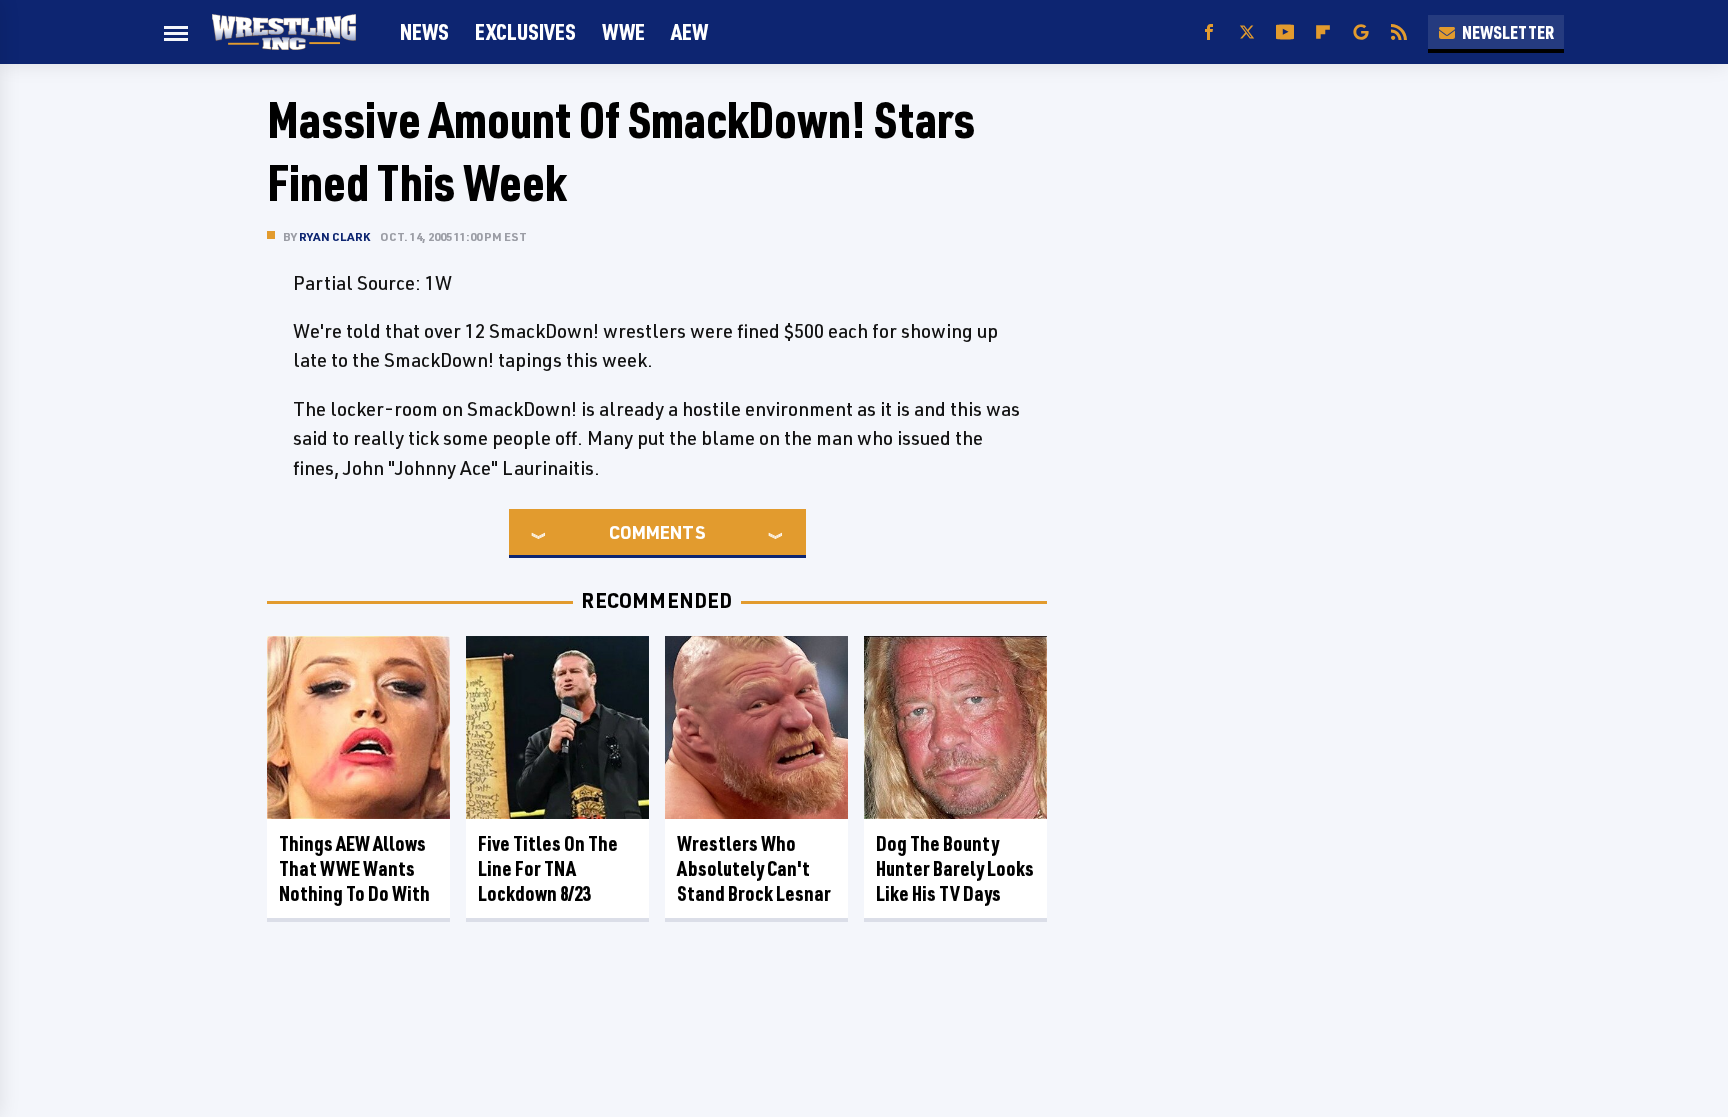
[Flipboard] (1323, 32)
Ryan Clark (334, 236)
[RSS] (1399, 32)
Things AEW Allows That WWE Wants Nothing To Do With (354, 868)
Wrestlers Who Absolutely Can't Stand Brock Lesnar (754, 868)
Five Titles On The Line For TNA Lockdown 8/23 (548, 868)
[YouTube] (1285, 32)
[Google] (1361, 32)
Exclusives (525, 31)
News (424, 31)
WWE (623, 31)
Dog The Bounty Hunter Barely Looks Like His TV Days (955, 868)
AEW (689, 31)
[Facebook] (1209, 32)
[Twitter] (1247, 32)
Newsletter (1508, 32)
